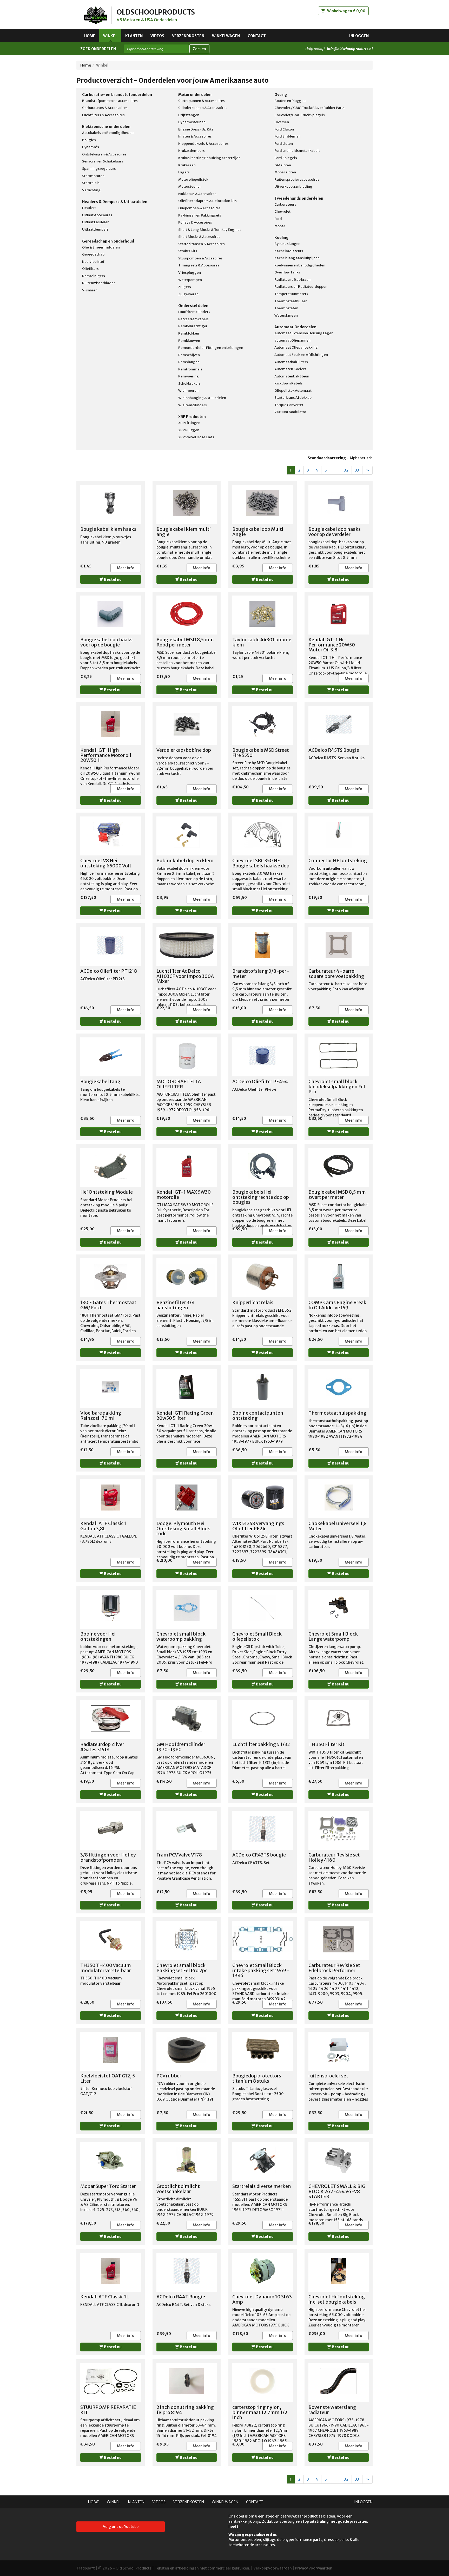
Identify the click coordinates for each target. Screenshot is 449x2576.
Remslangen (189, 362)
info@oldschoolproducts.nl (350, 49)
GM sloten (283, 165)
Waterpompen (190, 280)
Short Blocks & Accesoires (199, 237)
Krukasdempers (192, 151)
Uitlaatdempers (95, 229)
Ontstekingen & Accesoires (104, 154)
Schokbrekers (189, 384)
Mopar (280, 226)
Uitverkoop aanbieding (293, 187)
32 (346, 470)
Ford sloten (284, 144)
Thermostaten (286, 308)
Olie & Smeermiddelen (101, 247)
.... (335, 470)
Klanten (134, 36)
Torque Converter (289, 405)
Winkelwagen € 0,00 (346, 11)
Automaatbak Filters (291, 362)
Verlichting (91, 190)
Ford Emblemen (288, 136)
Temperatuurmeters (291, 294)
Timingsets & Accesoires (199, 265)
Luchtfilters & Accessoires (103, 115)
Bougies (89, 140)
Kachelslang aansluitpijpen (297, 258)
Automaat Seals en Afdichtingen (301, 355)
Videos (157, 36)
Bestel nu (112, 579)
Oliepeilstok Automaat (293, 391)
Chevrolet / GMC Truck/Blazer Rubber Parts (309, 108)
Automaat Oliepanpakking (296, 347)
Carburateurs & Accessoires (105, 108)
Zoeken (199, 49)
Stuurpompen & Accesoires (200, 258)
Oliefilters (90, 269)
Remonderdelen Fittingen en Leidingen (211, 348)
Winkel (110, 36)
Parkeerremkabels (193, 319)
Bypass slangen (287, 244)
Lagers (184, 172)
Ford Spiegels (286, 158)
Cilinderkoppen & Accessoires (203, 108)
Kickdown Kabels (289, 383)
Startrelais (91, 183)
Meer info (126, 568)
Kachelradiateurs (289, 251)
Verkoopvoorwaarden (273, 2568)
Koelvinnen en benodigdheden (300, 265)
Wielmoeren (188, 391)
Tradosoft (86, 2568)
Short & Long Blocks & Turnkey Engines (210, 230)
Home (90, 36)
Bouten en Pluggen (290, 101)
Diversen (282, 122)
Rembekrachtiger (193, 326)
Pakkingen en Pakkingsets (200, 215)
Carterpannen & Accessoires (202, 101)
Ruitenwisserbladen (99, 283)
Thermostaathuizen (291, 301)
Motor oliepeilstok (193, 179)
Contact (257, 36)
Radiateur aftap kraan (292, 280)
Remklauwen (189, 341)
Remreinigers (94, 276)
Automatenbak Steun (292, 376)
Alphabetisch (361, 458)
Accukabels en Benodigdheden (108, 133)
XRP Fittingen (189, 423)
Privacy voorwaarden (314, 2568)
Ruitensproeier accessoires (297, 179)
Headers (89, 208)
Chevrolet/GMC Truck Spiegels (300, 115)
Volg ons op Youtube (121, 2527)
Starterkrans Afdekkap (293, 398)
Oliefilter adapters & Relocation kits (207, 201)
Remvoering (189, 376)
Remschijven (189, 355)
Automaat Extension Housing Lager (303, 333)
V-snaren (90, 290)
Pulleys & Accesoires (195, 222)
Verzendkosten (188, 36)
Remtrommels (190, 369)
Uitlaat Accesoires (97, 215)
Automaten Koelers (290, 369)
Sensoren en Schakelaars (103, 161)
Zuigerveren (188, 294)
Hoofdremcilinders (194, 312)
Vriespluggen (190, 273)
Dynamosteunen (192, 122)
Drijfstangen (189, 115)
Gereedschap (93, 254)
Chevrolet (282, 211)
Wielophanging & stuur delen (202, 398)
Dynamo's (91, 147)
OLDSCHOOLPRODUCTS (156, 12)
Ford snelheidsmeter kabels (297, 151)
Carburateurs (285, 204)
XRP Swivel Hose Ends (196, 437)
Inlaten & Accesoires (195, 136)
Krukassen (187, 165)
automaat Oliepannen (292, 340)
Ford (278, 219)
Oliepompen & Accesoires (199, 208)
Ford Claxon (284, 129)
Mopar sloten (285, 172)
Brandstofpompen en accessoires (110, 101)
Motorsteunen (190, 187)
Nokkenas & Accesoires (197, 194)
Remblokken (189, 333)
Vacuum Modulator (290, 412)
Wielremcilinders (193, 405)
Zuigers (185, 287)
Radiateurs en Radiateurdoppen (301, 287)
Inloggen (359, 36)
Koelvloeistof (93, 262)
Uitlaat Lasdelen (96, 222)
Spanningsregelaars (99, 169)
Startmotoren (93, 176)
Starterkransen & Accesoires (202, 244)
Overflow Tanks (287, 272)
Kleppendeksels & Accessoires (203, 144)
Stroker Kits (188, 251)
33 (357, 470)
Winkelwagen (226, 36)
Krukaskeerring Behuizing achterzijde (209, 158)
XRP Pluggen (189, 430)
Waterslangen (286, 315)
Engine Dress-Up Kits (196, 129)
